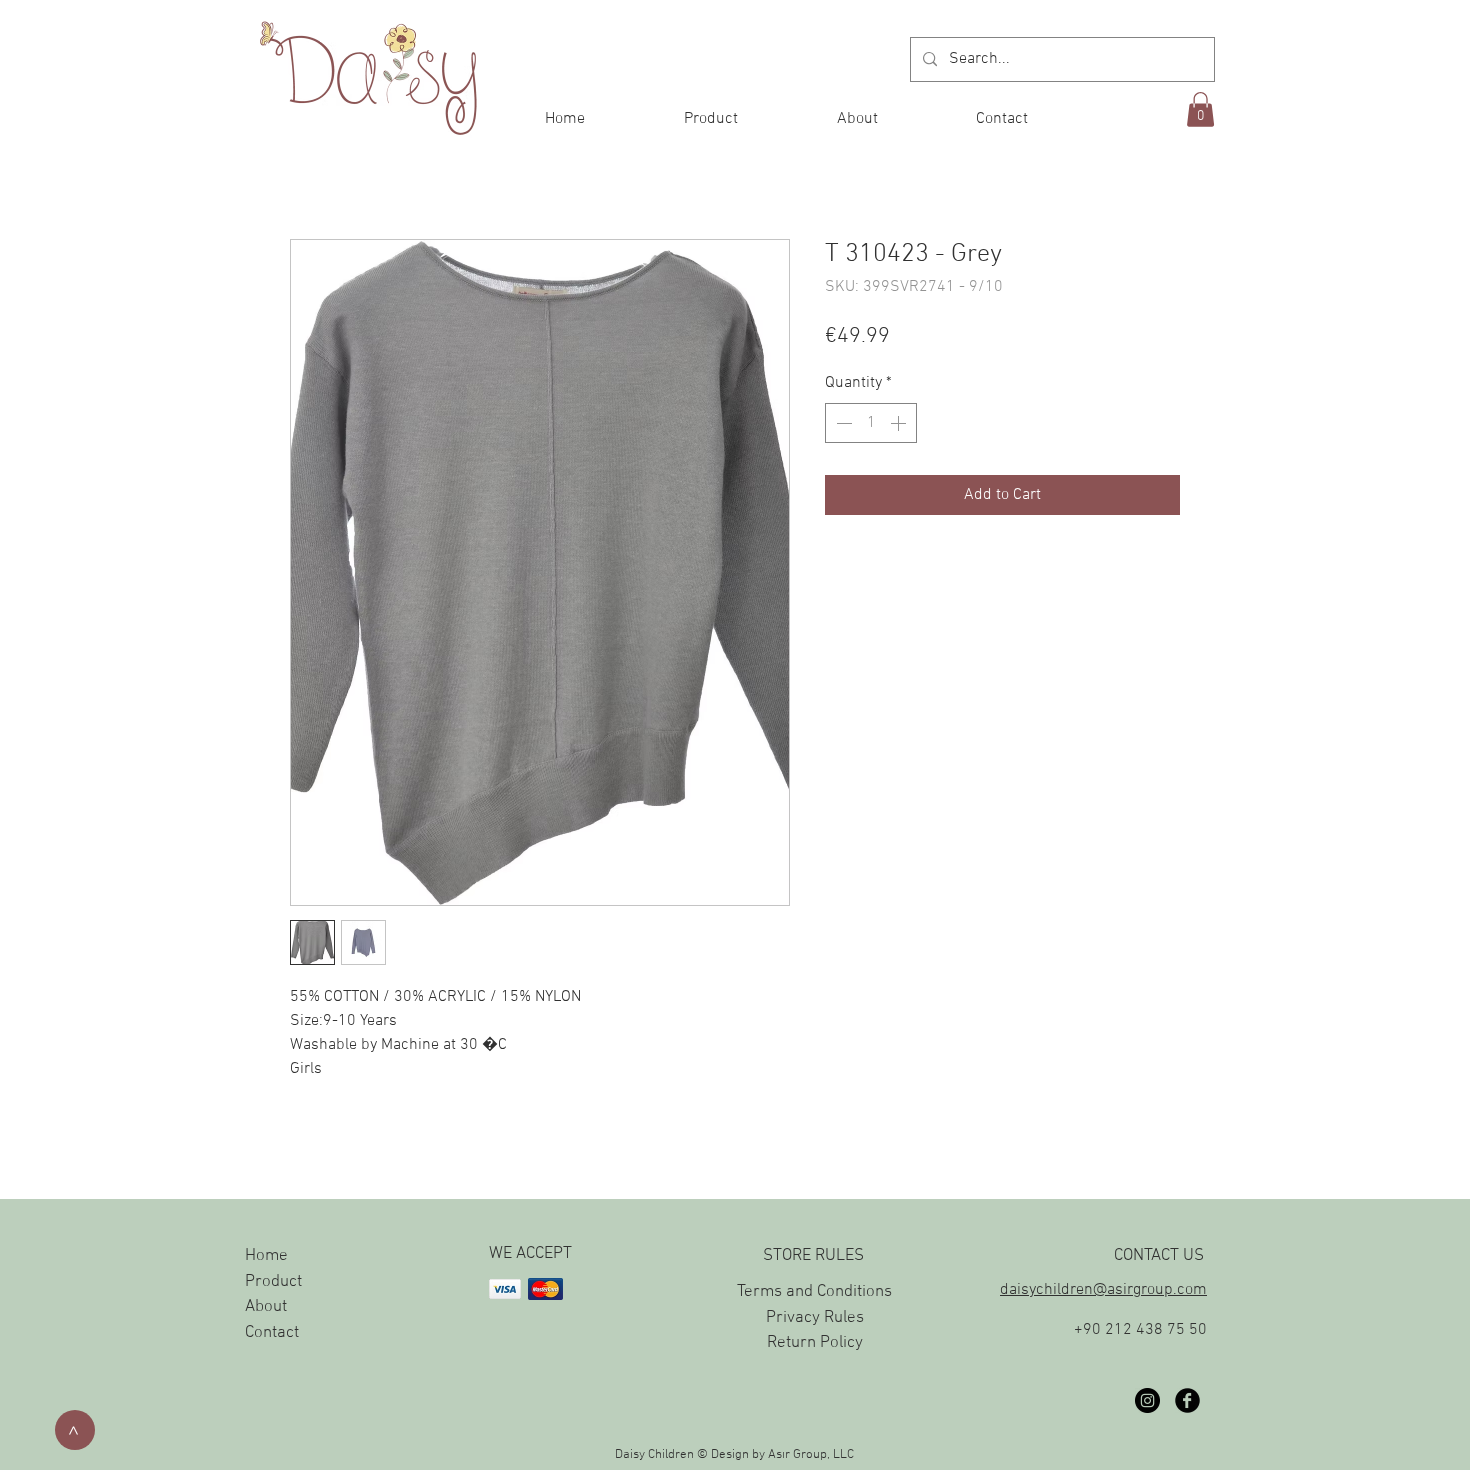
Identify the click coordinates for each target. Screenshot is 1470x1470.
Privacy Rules (815, 1318)
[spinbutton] (871, 423)
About (266, 1307)
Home (266, 1256)
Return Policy (815, 1343)
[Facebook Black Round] (1187, 1400)
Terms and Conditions (814, 1292)
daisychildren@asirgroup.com (1103, 1290)
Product (273, 1282)
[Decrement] (842, 423)
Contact (272, 1333)
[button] (1200, 109)
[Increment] (900, 423)
